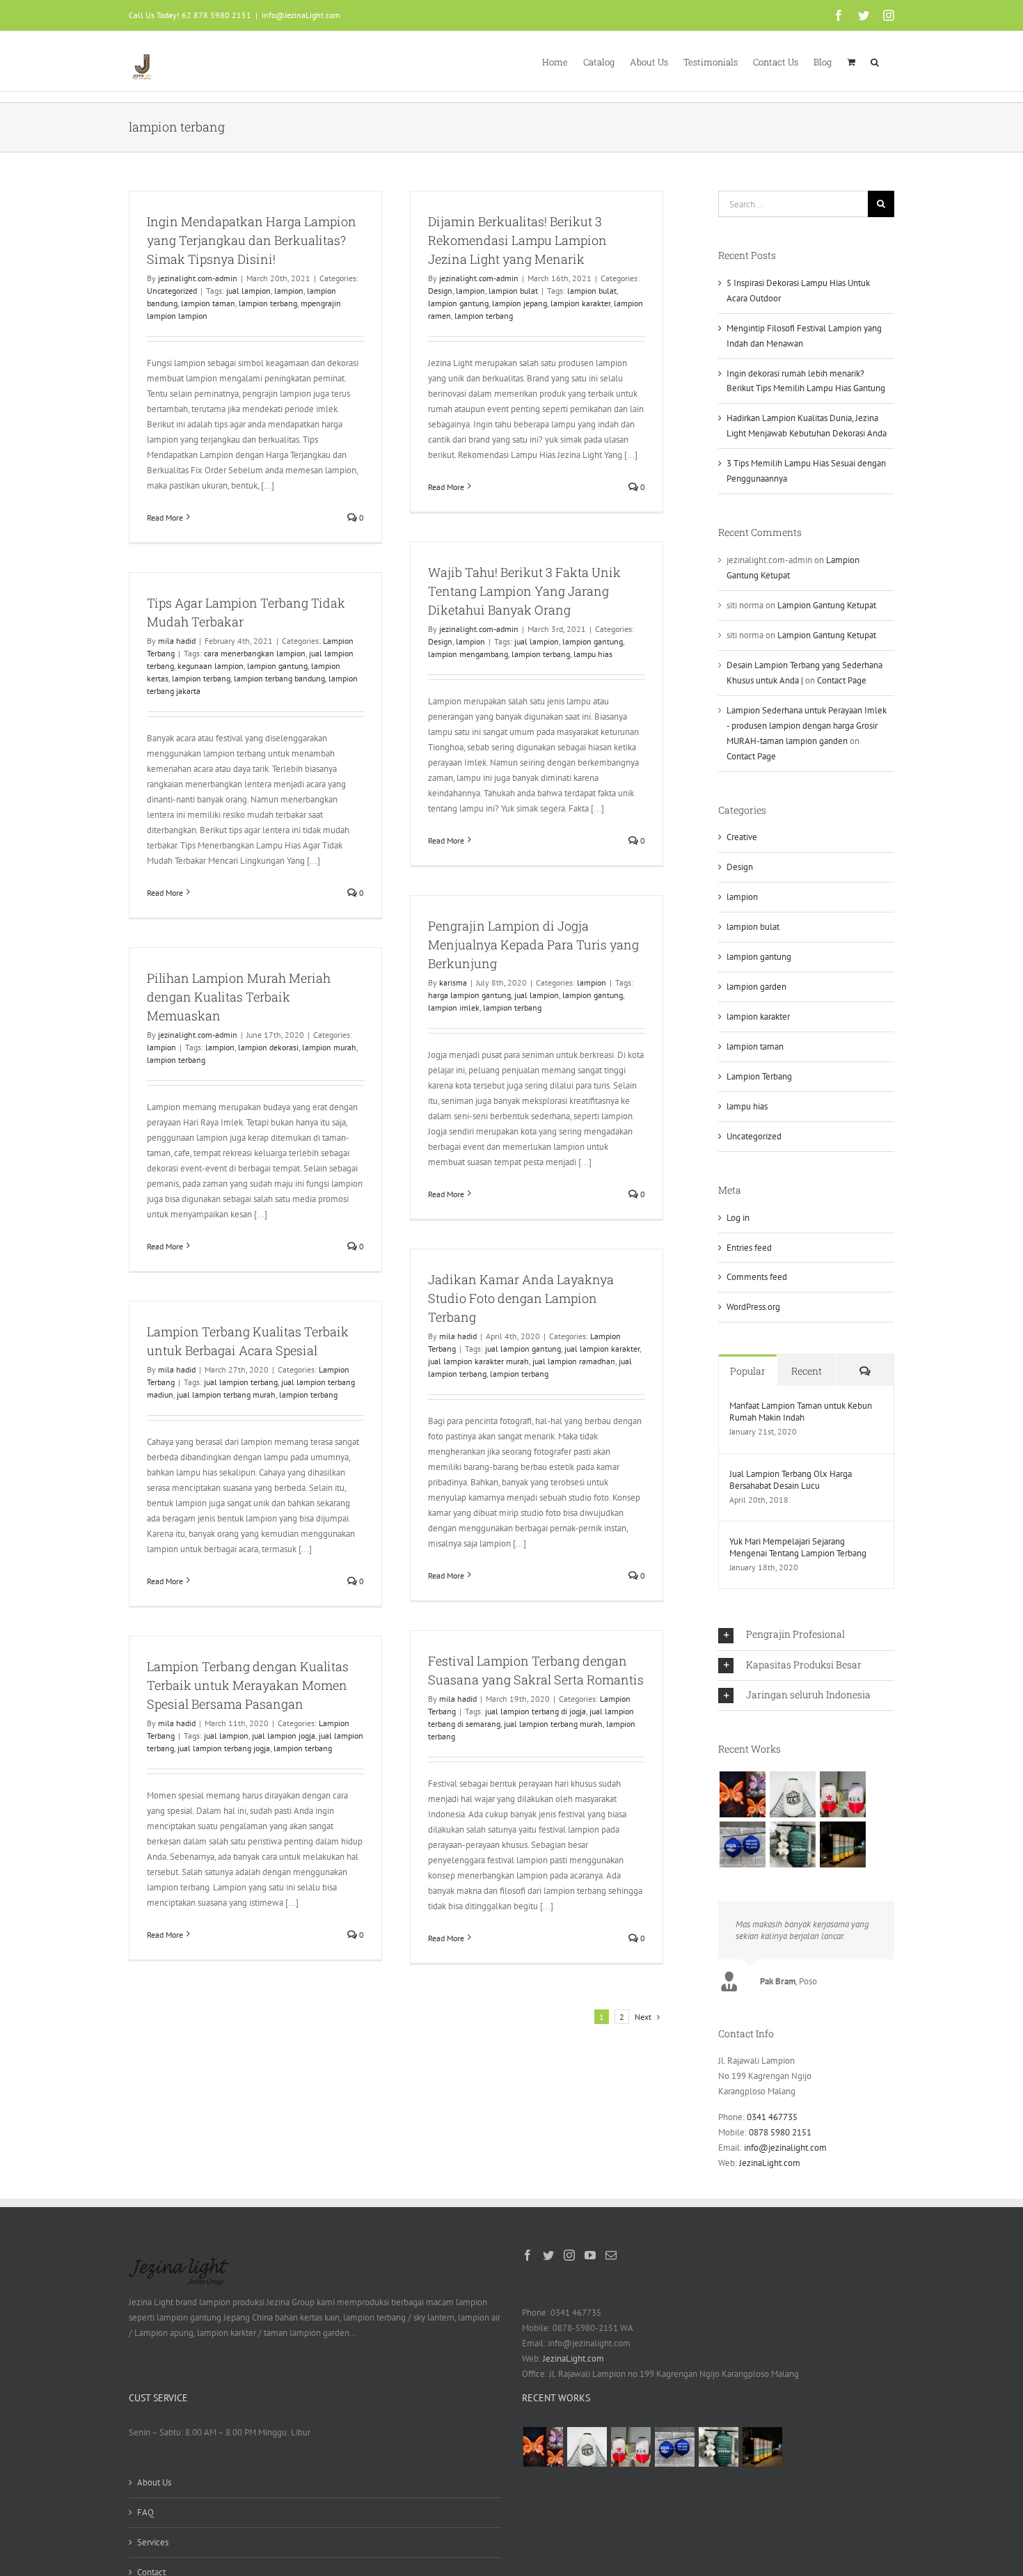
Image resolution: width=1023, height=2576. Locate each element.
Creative (742, 837)
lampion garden (756, 987)
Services (153, 2542)
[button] (875, 61)
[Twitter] (548, 2255)
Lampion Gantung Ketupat (827, 605)
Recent (807, 1371)
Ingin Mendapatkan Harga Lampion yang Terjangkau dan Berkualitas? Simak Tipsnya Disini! (252, 240)
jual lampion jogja (284, 1736)
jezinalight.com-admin (198, 278)
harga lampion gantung (469, 995)
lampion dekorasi (268, 1047)
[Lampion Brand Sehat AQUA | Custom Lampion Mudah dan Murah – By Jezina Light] (742, 1844)
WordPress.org (753, 1307)
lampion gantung (458, 303)
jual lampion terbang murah (226, 1394)
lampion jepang (520, 303)
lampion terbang (268, 303)
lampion (289, 291)
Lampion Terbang (759, 1076)
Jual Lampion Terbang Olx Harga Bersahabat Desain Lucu (791, 1480)
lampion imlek (454, 1008)
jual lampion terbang (241, 1382)
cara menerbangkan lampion (255, 653)
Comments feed (757, 1277)
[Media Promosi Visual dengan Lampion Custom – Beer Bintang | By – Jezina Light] (842, 1794)
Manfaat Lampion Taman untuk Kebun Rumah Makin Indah (801, 1412)
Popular (748, 1371)
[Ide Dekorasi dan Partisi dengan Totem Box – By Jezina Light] (842, 1844)
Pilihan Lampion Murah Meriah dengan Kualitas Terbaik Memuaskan (239, 997)
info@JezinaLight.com (301, 15)
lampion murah (329, 1047)
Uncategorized (172, 291)
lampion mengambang (468, 654)
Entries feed (749, 1248)
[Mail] (611, 2255)
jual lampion (248, 291)
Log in (738, 1218)
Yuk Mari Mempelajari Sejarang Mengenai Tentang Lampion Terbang (798, 1547)
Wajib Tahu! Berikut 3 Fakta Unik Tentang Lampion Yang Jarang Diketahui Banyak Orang (524, 591)
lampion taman (208, 303)
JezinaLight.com (770, 2163)
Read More (165, 517)
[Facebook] (528, 2255)
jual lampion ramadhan (574, 1361)
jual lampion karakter (602, 1349)
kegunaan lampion (211, 666)
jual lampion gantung (523, 1349)
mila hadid (177, 641)
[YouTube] (590, 2255)
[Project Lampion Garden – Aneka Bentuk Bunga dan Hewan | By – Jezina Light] (742, 1794)
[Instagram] (569, 2255)
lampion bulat (513, 291)
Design (440, 291)
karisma (453, 982)
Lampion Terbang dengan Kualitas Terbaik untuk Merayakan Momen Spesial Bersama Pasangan (248, 1685)
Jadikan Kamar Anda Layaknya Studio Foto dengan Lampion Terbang (521, 1298)
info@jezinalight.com (785, 2148)
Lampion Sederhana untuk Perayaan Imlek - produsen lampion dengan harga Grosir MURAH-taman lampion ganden (807, 726)
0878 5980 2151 (780, 2132)
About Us (154, 2482)
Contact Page (842, 680)
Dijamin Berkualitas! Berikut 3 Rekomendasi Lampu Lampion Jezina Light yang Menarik (517, 240)
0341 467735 (772, 2117)
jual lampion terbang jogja (224, 1748)
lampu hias (593, 654)
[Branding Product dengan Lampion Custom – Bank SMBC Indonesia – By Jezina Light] (792, 1844)
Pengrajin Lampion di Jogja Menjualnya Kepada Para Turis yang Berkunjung (533, 945)
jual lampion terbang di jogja (536, 1711)
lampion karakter (580, 303)
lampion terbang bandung (279, 678)
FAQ (145, 2512)
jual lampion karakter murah (478, 1361)
